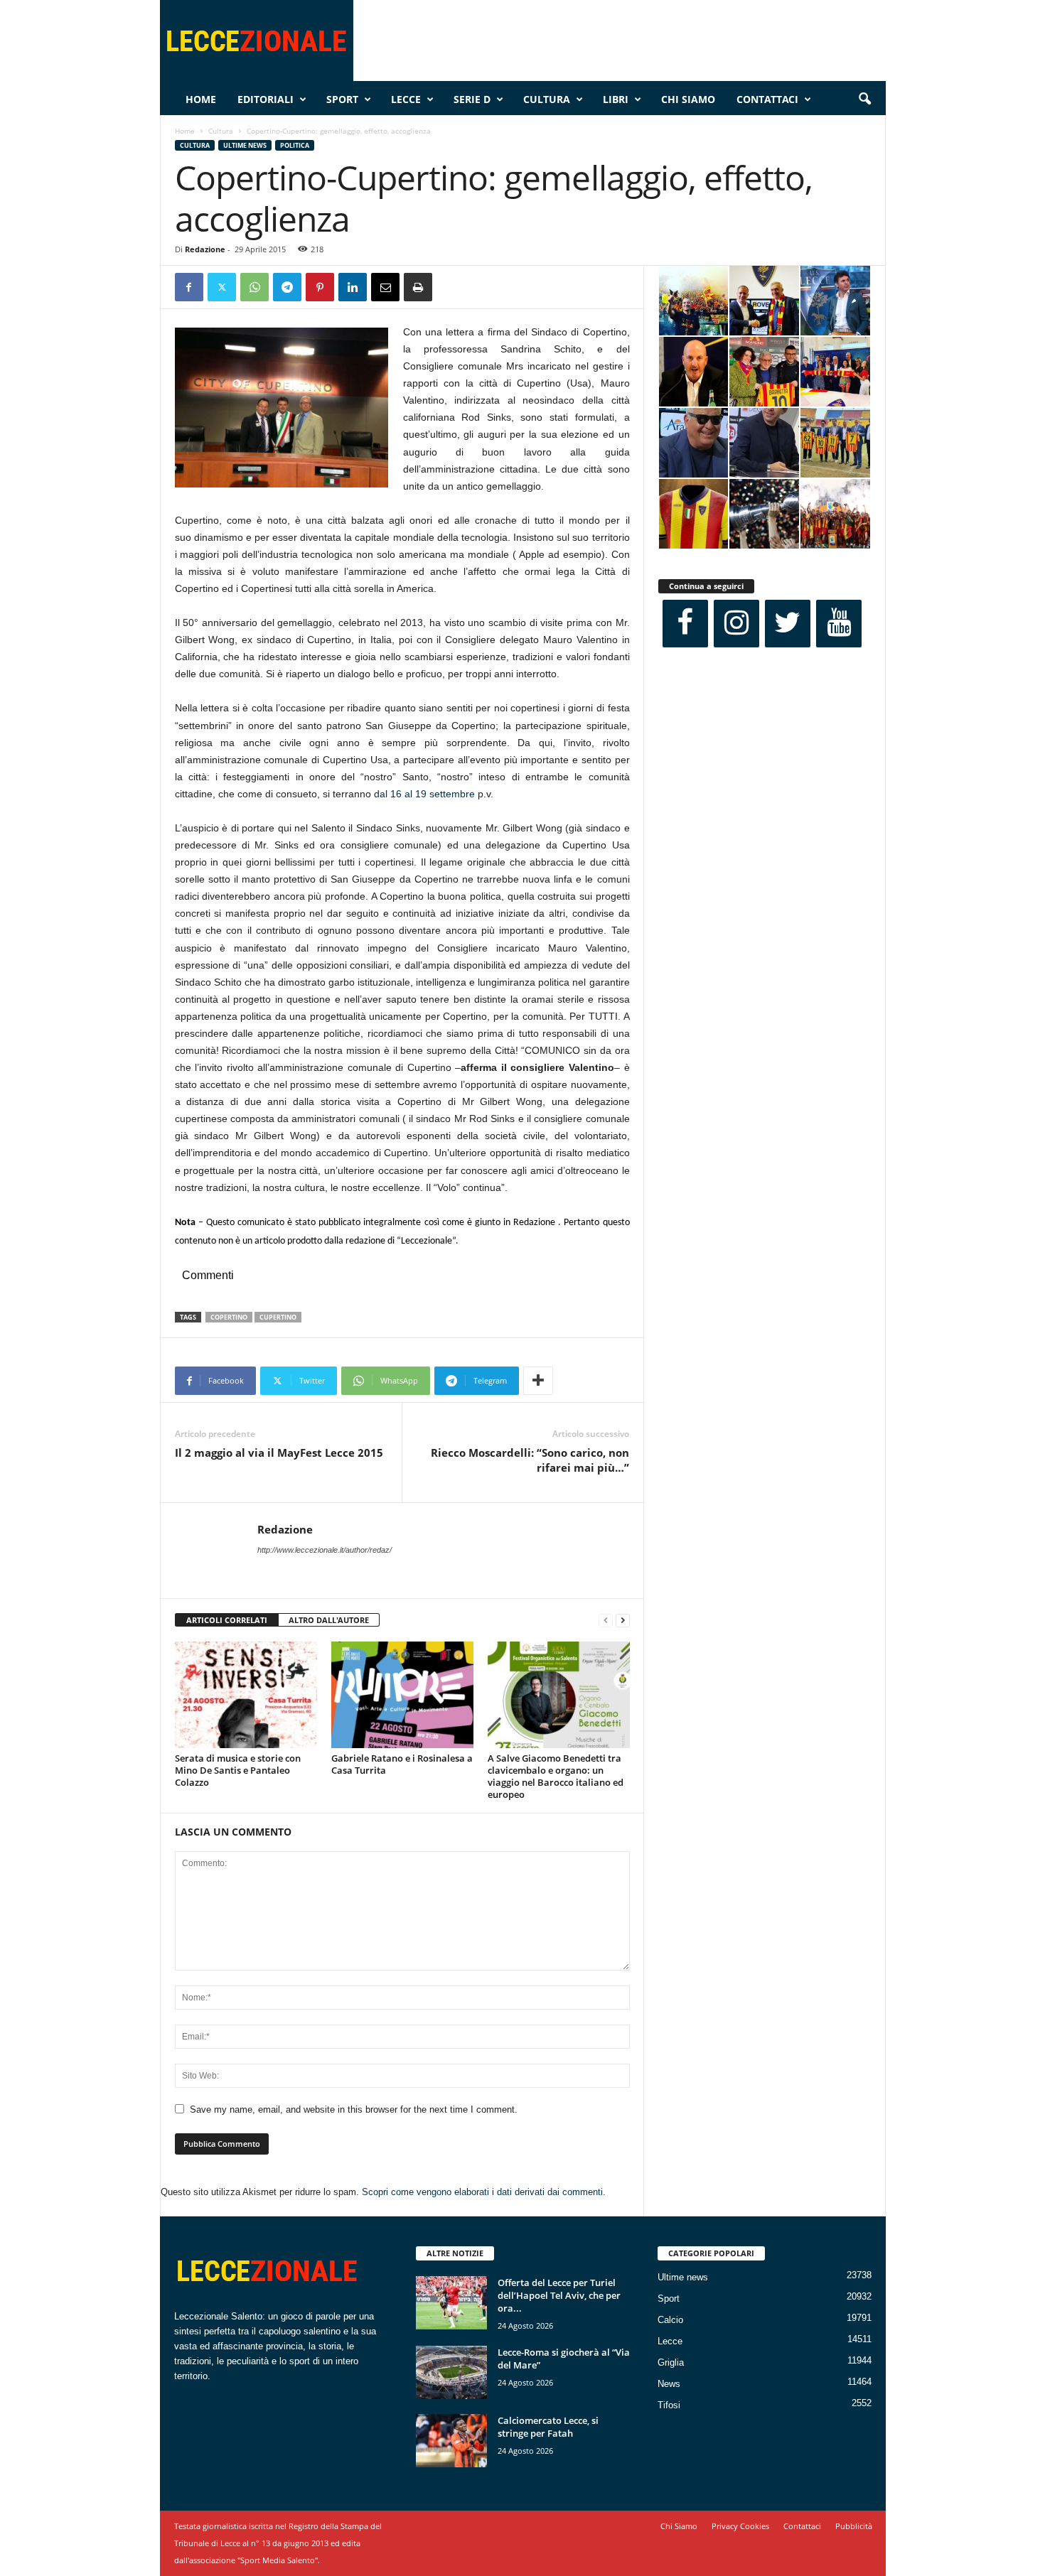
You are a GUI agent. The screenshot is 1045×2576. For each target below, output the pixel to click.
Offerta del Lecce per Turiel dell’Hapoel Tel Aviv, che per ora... (559, 2295)
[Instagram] (736, 624)
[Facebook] (189, 287)
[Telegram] (287, 287)
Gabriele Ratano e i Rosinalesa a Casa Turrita (402, 1764)
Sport (342, 99)
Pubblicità (854, 2526)
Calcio (670, 2320)
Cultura (547, 99)
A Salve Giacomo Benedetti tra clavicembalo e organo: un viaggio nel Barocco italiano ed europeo (556, 1776)
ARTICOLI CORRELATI (227, 1620)
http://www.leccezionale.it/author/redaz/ (325, 1550)
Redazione (205, 249)
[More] (538, 1381)
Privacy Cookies (740, 2526)
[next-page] (623, 1621)
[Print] (418, 287)
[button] (864, 99)
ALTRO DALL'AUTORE (329, 1620)
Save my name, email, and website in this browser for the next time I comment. (354, 2109)
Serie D (472, 99)
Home (201, 99)
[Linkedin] (353, 287)
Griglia (671, 2362)
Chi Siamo (688, 99)
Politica (295, 145)
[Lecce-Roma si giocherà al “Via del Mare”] (451, 2372)
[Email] (385, 287)
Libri (616, 99)
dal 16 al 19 (400, 794)
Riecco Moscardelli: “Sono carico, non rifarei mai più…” (530, 1460)
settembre (451, 794)
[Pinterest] (320, 287)
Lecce (406, 99)
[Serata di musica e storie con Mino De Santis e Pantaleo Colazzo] (246, 1695)
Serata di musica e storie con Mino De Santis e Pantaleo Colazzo (238, 1770)
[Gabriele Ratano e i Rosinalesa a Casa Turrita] (402, 1695)
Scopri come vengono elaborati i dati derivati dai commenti (482, 2192)
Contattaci (767, 99)
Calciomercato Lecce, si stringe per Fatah (548, 2427)
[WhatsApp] (254, 287)
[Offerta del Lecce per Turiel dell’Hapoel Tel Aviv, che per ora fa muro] (451, 2303)
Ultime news (245, 145)
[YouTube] (839, 624)
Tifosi (669, 2405)
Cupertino (278, 1317)
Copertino (229, 1317)
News (669, 2384)
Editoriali (266, 99)
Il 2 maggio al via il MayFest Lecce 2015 (279, 1453)
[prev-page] (606, 1621)
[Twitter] (222, 287)
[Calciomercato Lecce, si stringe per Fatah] (451, 2441)
